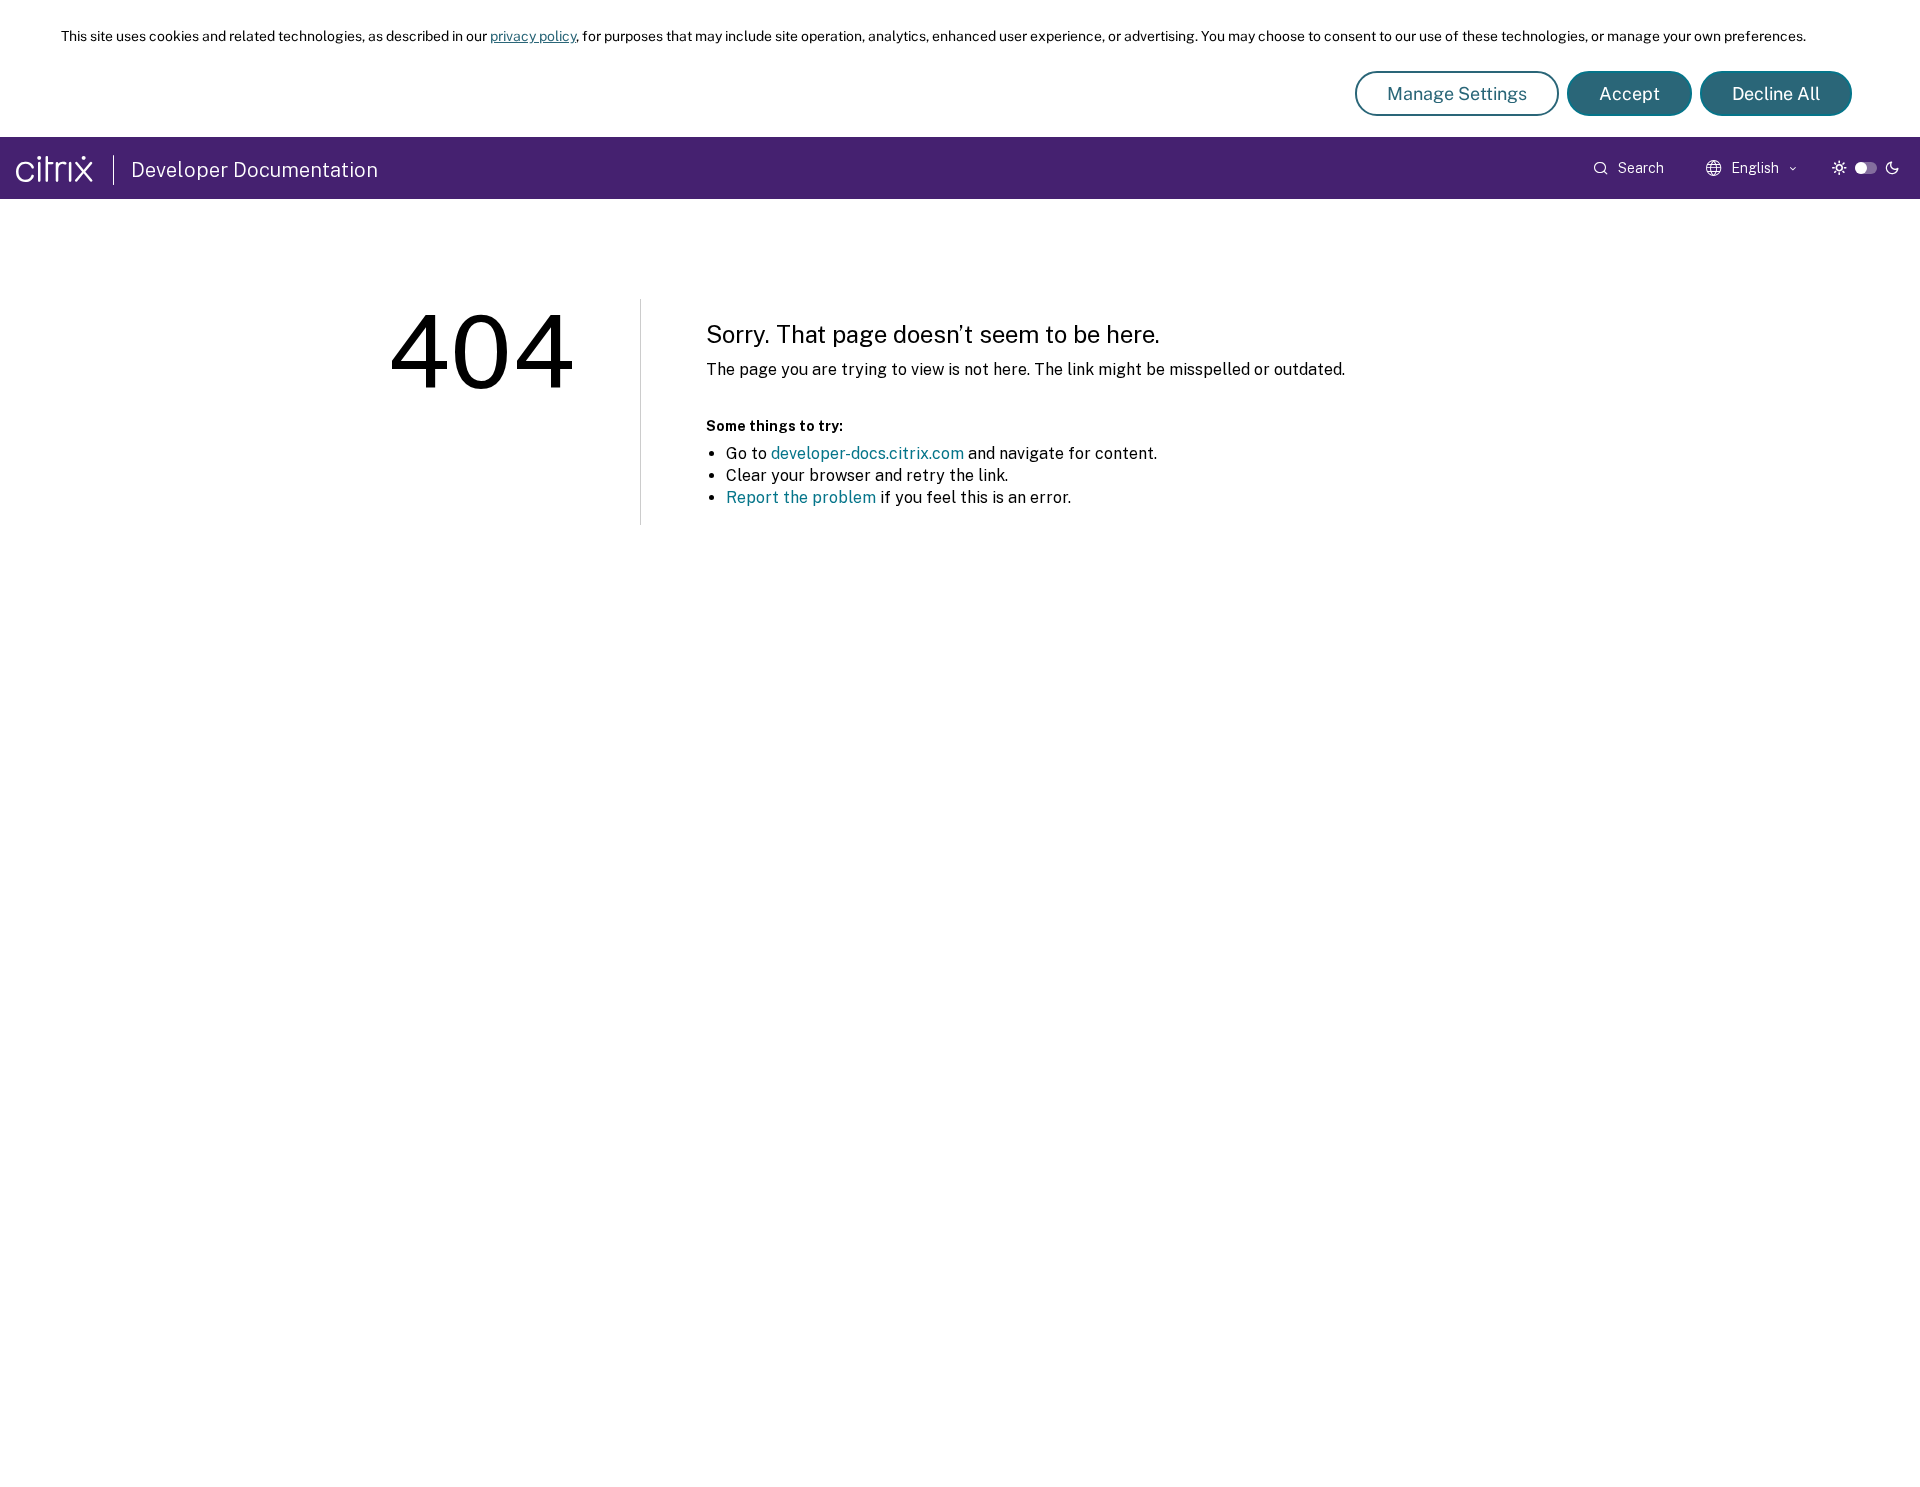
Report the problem (801, 497)
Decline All (1776, 93)
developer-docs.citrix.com (867, 453)
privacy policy (533, 36)
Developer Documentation (254, 170)
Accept (1629, 93)
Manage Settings (1457, 93)
